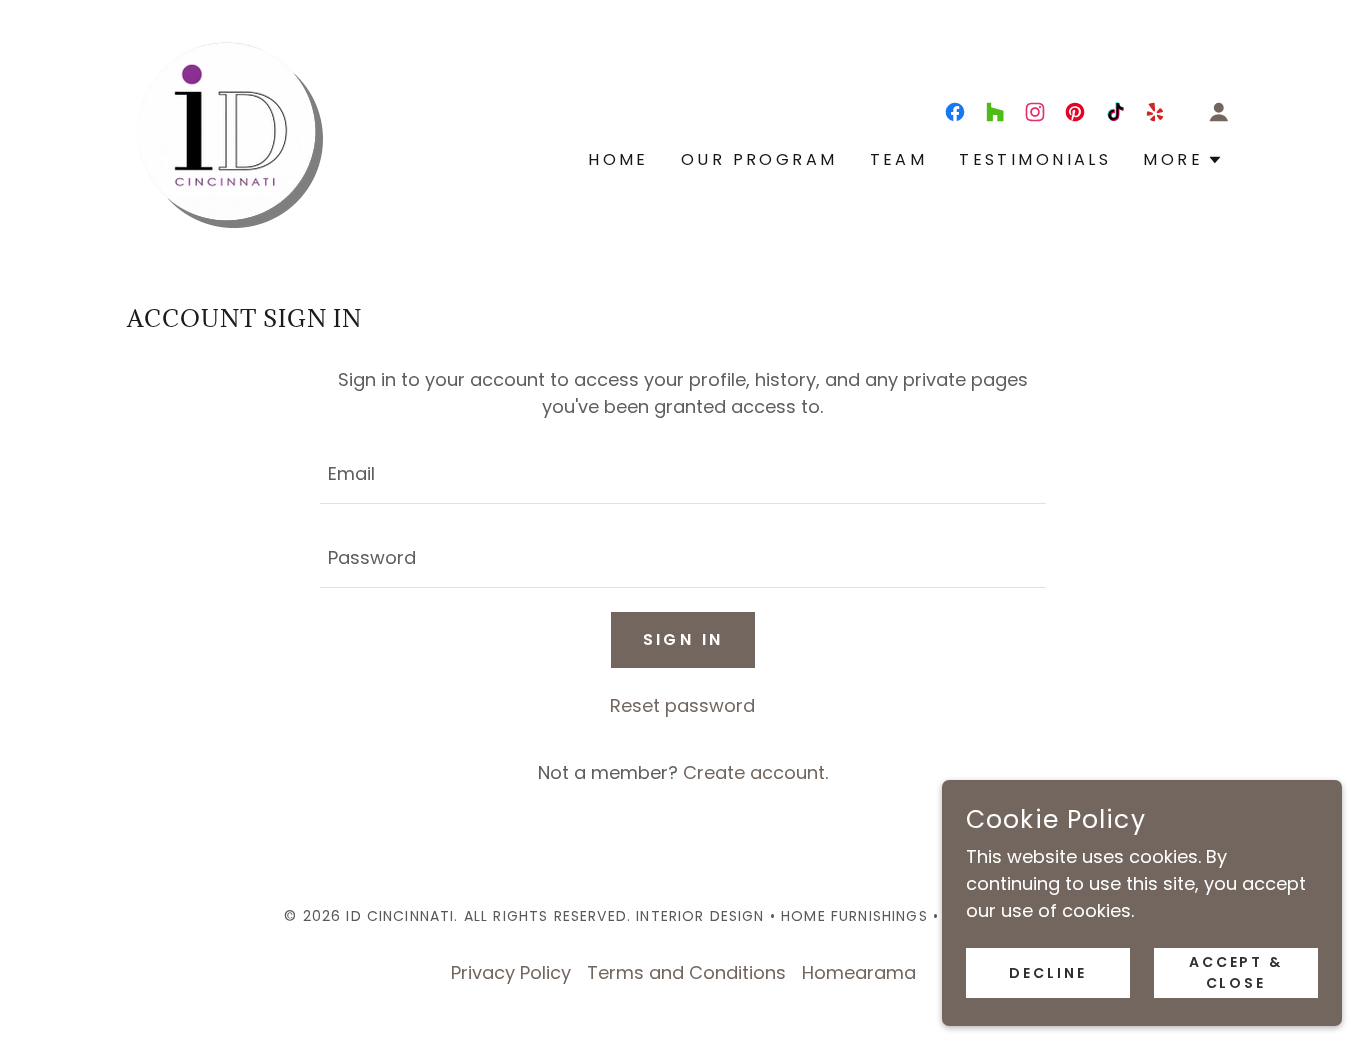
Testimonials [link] (1035, 159)
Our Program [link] (759, 159)
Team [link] (899, 159)
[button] (1219, 112)
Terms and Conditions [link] (686, 972)
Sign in (683, 639)
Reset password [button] (682, 705)
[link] (226, 129)
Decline (1048, 973)
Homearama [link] (859, 972)
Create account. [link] (755, 772)
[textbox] (682, 474)
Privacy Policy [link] (511, 972)
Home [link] (618, 159)
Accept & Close (1236, 972)
